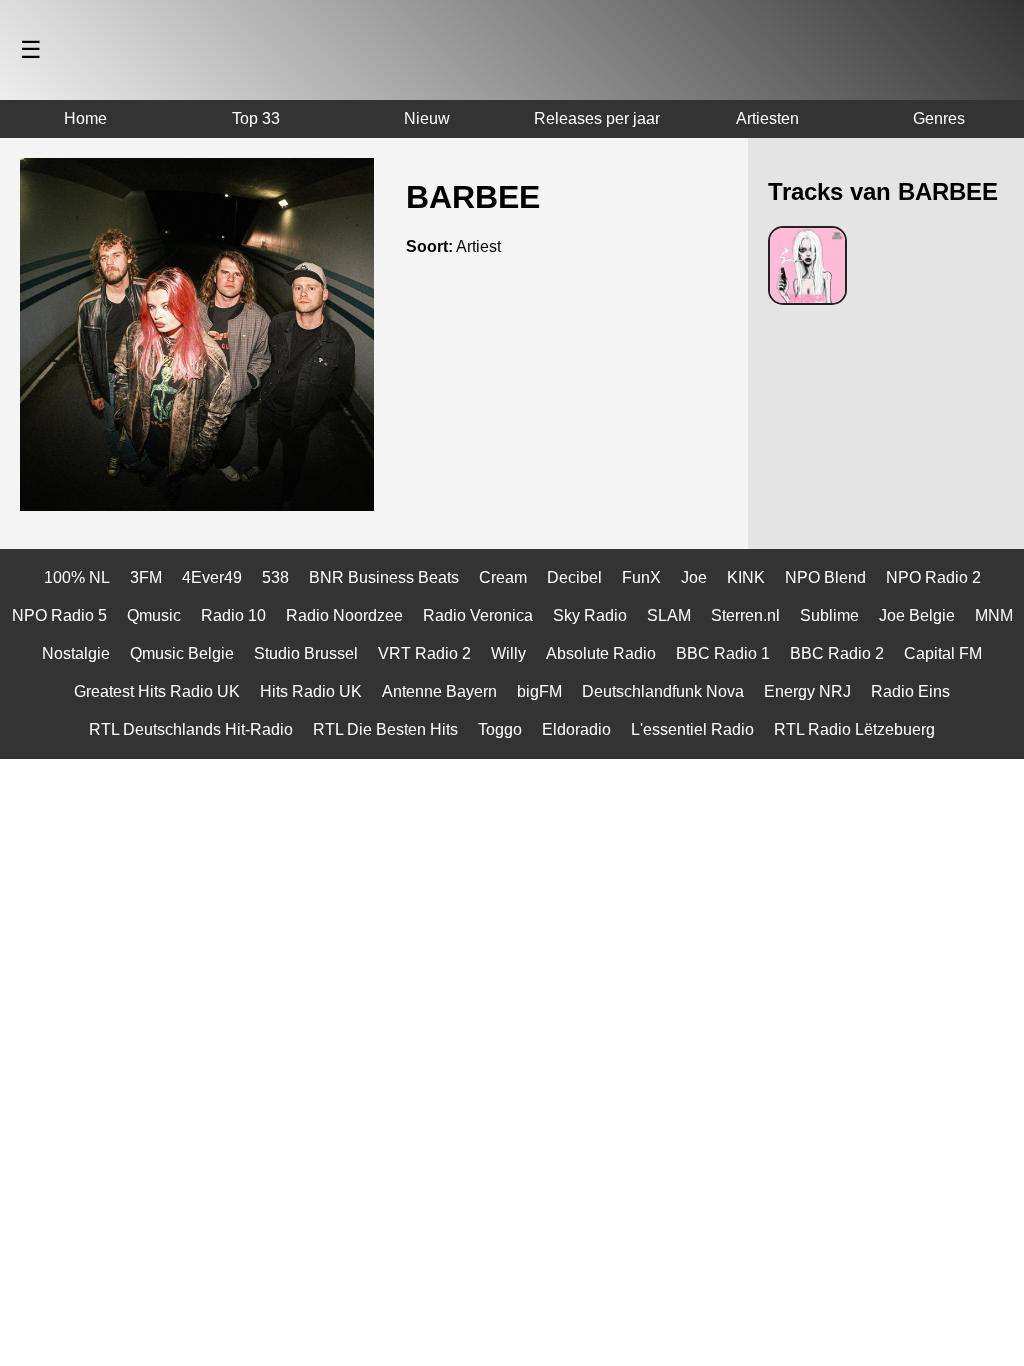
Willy (508, 653)
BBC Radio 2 (837, 653)
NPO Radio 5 (59, 615)
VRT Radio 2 (424, 653)
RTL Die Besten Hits (385, 729)
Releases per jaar (597, 118)
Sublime (829, 615)
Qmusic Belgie (182, 653)
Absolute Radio (601, 653)
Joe (694, 577)
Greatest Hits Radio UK (157, 691)
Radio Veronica (478, 615)
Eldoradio (576, 729)
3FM (146, 577)
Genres (939, 118)
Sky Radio (590, 615)
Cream (503, 577)
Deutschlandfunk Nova (663, 691)
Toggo (500, 729)
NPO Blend (825, 577)
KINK (746, 577)
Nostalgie (76, 653)
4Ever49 (212, 577)
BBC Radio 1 (723, 653)
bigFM (539, 691)
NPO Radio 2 (933, 577)
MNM (994, 615)
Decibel (574, 577)
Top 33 (256, 118)
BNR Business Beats (384, 577)
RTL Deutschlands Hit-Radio (191, 729)
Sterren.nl (745, 615)
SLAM (669, 615)
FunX (641, 577)
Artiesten (767, 118)
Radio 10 (233, 615)
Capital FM (943, 653)
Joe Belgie (917, 615)
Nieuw (427, 118)
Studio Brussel (306, 653)
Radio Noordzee (344, 615)
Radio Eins (910, 691)
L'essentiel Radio (692, 729)
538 (275, 577)
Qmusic (154, 615)
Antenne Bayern (439, 691)
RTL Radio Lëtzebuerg (854, 729)
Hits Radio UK (311, 691)
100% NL (77, 577)
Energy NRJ (807, 691)
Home (85, 118)
